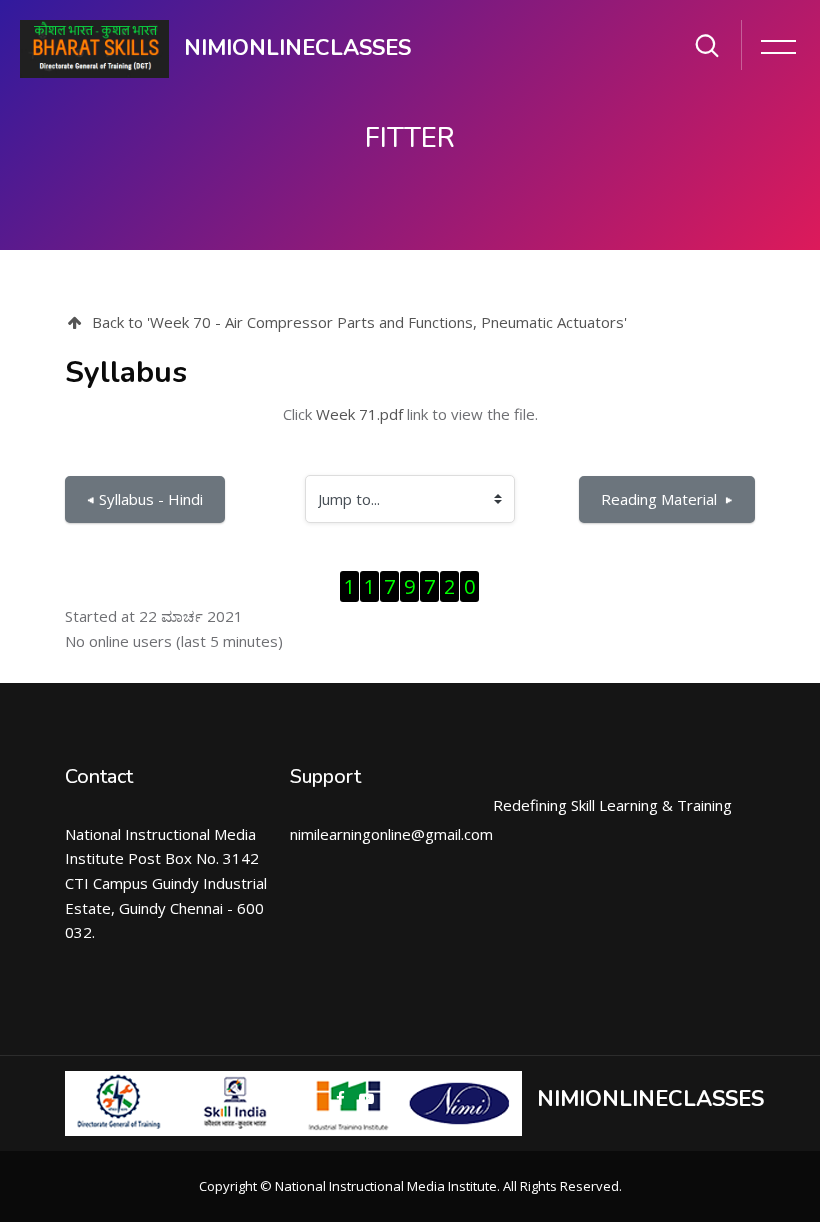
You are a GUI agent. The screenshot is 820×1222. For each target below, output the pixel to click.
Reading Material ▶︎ (667, 499)
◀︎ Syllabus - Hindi (145, 499)
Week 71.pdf (359, 414)
